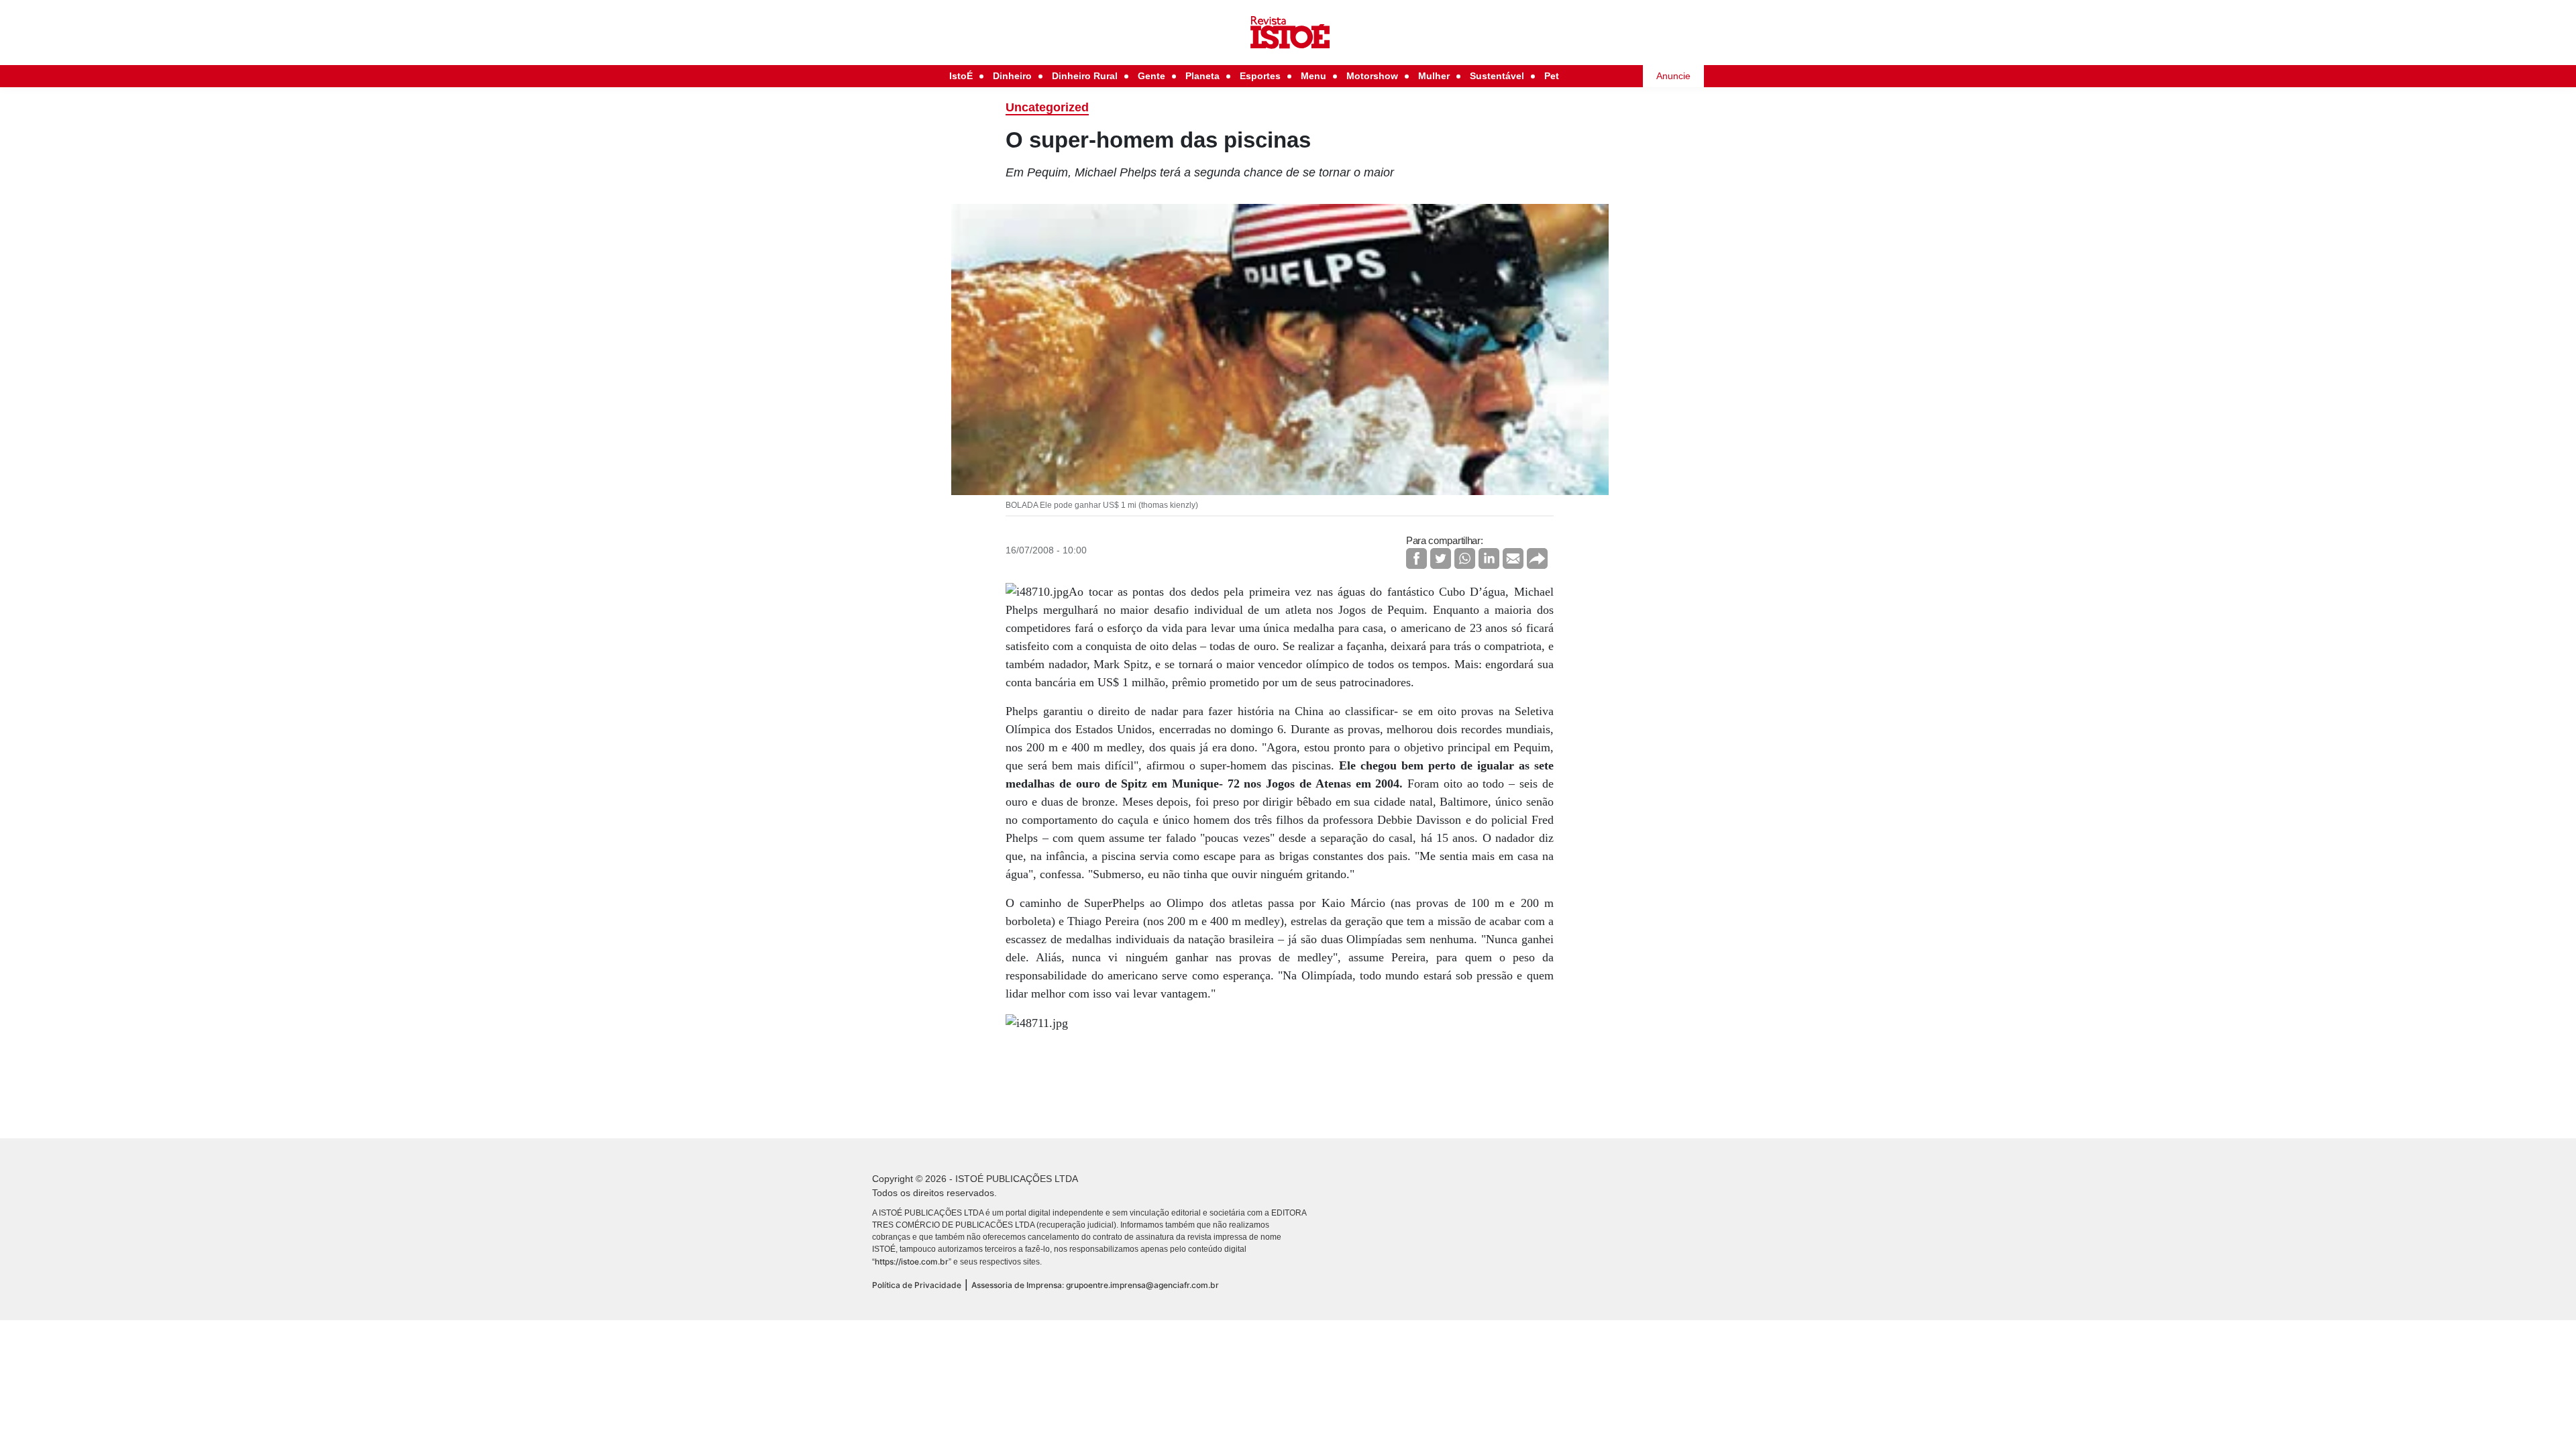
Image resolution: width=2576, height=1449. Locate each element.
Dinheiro (1012, 76)
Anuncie (1673, 76)
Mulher (1434, 76)
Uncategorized (1047, 107)
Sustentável (1497, 76)
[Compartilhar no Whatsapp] (1465, 558)
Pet (1552, 76)
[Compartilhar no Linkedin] (1489, 558)
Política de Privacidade (917, 1285)
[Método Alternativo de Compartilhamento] (1537, 558)
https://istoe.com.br (912, 1262)
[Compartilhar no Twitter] (1441, 558)
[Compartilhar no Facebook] (1416, 558)
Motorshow (1372, 76)
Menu (1313, 76)
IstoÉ (961, 76)
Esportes (1260, 76)
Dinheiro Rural (1085, 76)
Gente (1151, 76)
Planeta (1202, 76)
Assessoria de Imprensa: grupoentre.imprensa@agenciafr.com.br (1095, 1285)
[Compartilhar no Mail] (1513, 558)
